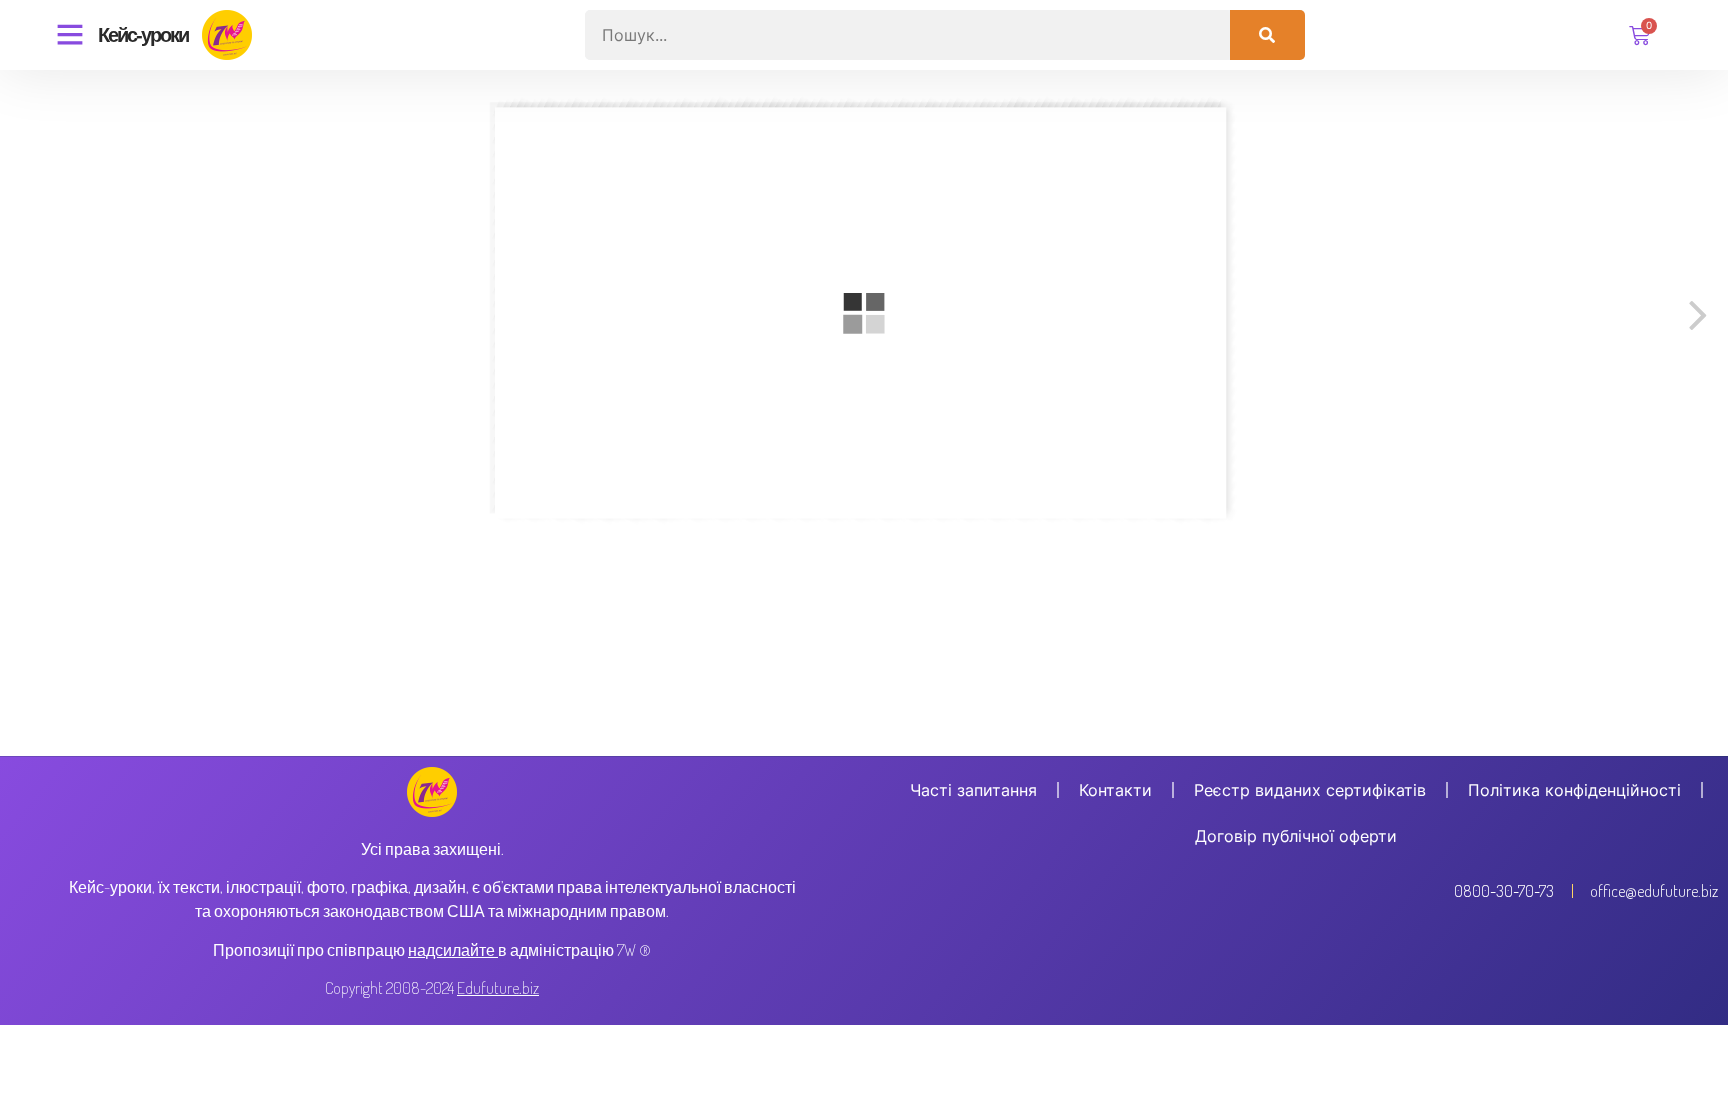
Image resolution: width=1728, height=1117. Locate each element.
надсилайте (451, 950)
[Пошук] (1267, 35)
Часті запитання (973, 790)
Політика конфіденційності (1574, 790)
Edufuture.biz (498, 988)
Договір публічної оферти (1296, 836)
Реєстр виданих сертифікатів (1310, 790)
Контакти (1115, 790)
